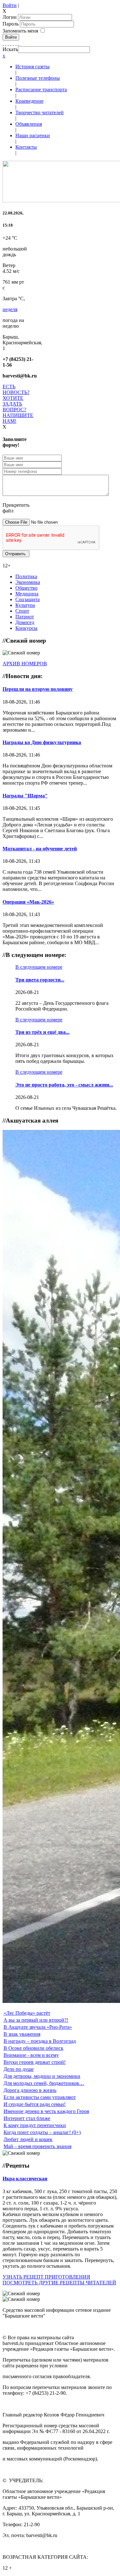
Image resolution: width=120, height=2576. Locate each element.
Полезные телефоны (38, 78)
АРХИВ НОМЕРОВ (25, 664)
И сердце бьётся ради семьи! (35, 2104)
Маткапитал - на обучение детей (40, 849)
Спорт (22, 611)
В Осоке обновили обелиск (33, 2048)
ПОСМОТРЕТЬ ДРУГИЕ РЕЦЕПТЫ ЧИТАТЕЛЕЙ (59, 2283)
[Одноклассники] (11, 43)
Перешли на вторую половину (38, 689)
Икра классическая (25, 2179)
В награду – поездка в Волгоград (40, 2041)
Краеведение (29, 101)
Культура (25, 605)
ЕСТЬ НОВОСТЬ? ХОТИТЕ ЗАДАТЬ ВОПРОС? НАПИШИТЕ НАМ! (18, 404)
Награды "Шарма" (25, 796)
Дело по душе (19, 2069)
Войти (10, 5)
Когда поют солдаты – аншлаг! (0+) (42, 2132)
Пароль (11, 24)
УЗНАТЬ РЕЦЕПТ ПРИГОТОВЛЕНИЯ (46, 2277)
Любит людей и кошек (28, 2139)
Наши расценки (33, 135)
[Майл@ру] (8, 43)
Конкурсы (26, 628)
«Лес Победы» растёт (27, 2013)
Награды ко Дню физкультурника (42, 742)
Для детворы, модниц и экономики (42, 2076)
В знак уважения (22, 2034)
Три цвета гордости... (40, 980)
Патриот (25, 617)
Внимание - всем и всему (31, 2055)
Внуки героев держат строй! (35, 2062)
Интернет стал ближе (27, 2118)
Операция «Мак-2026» (28, 902)
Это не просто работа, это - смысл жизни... (64, 1085)
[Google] (6, 43)
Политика (26, 576)
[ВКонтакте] (13, 43)
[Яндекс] (16, 43)
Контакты (26, 147)
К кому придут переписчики (35, 2125)
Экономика (28, 582)
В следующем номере (39, 967)
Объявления (29, 124)
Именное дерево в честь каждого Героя (46, 2111)
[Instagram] (19, 43)
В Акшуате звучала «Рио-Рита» (38, 2027)
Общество (26, 588)
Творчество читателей (40, 112)
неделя (10, 309)
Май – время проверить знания (37, 2146)
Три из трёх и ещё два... (42, 1032)
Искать (10, 49)
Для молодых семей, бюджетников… (44, 2083)
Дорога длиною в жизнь (30, 2090)
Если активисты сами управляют (40, 2097)
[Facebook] (3, 43)
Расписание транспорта (41, 90)
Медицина (27, 594)
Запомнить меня (20, 31)
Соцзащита (28, 599)
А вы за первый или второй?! (36, 2020)
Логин (10, 17)
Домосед (25, 622)
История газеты (32, 67)
